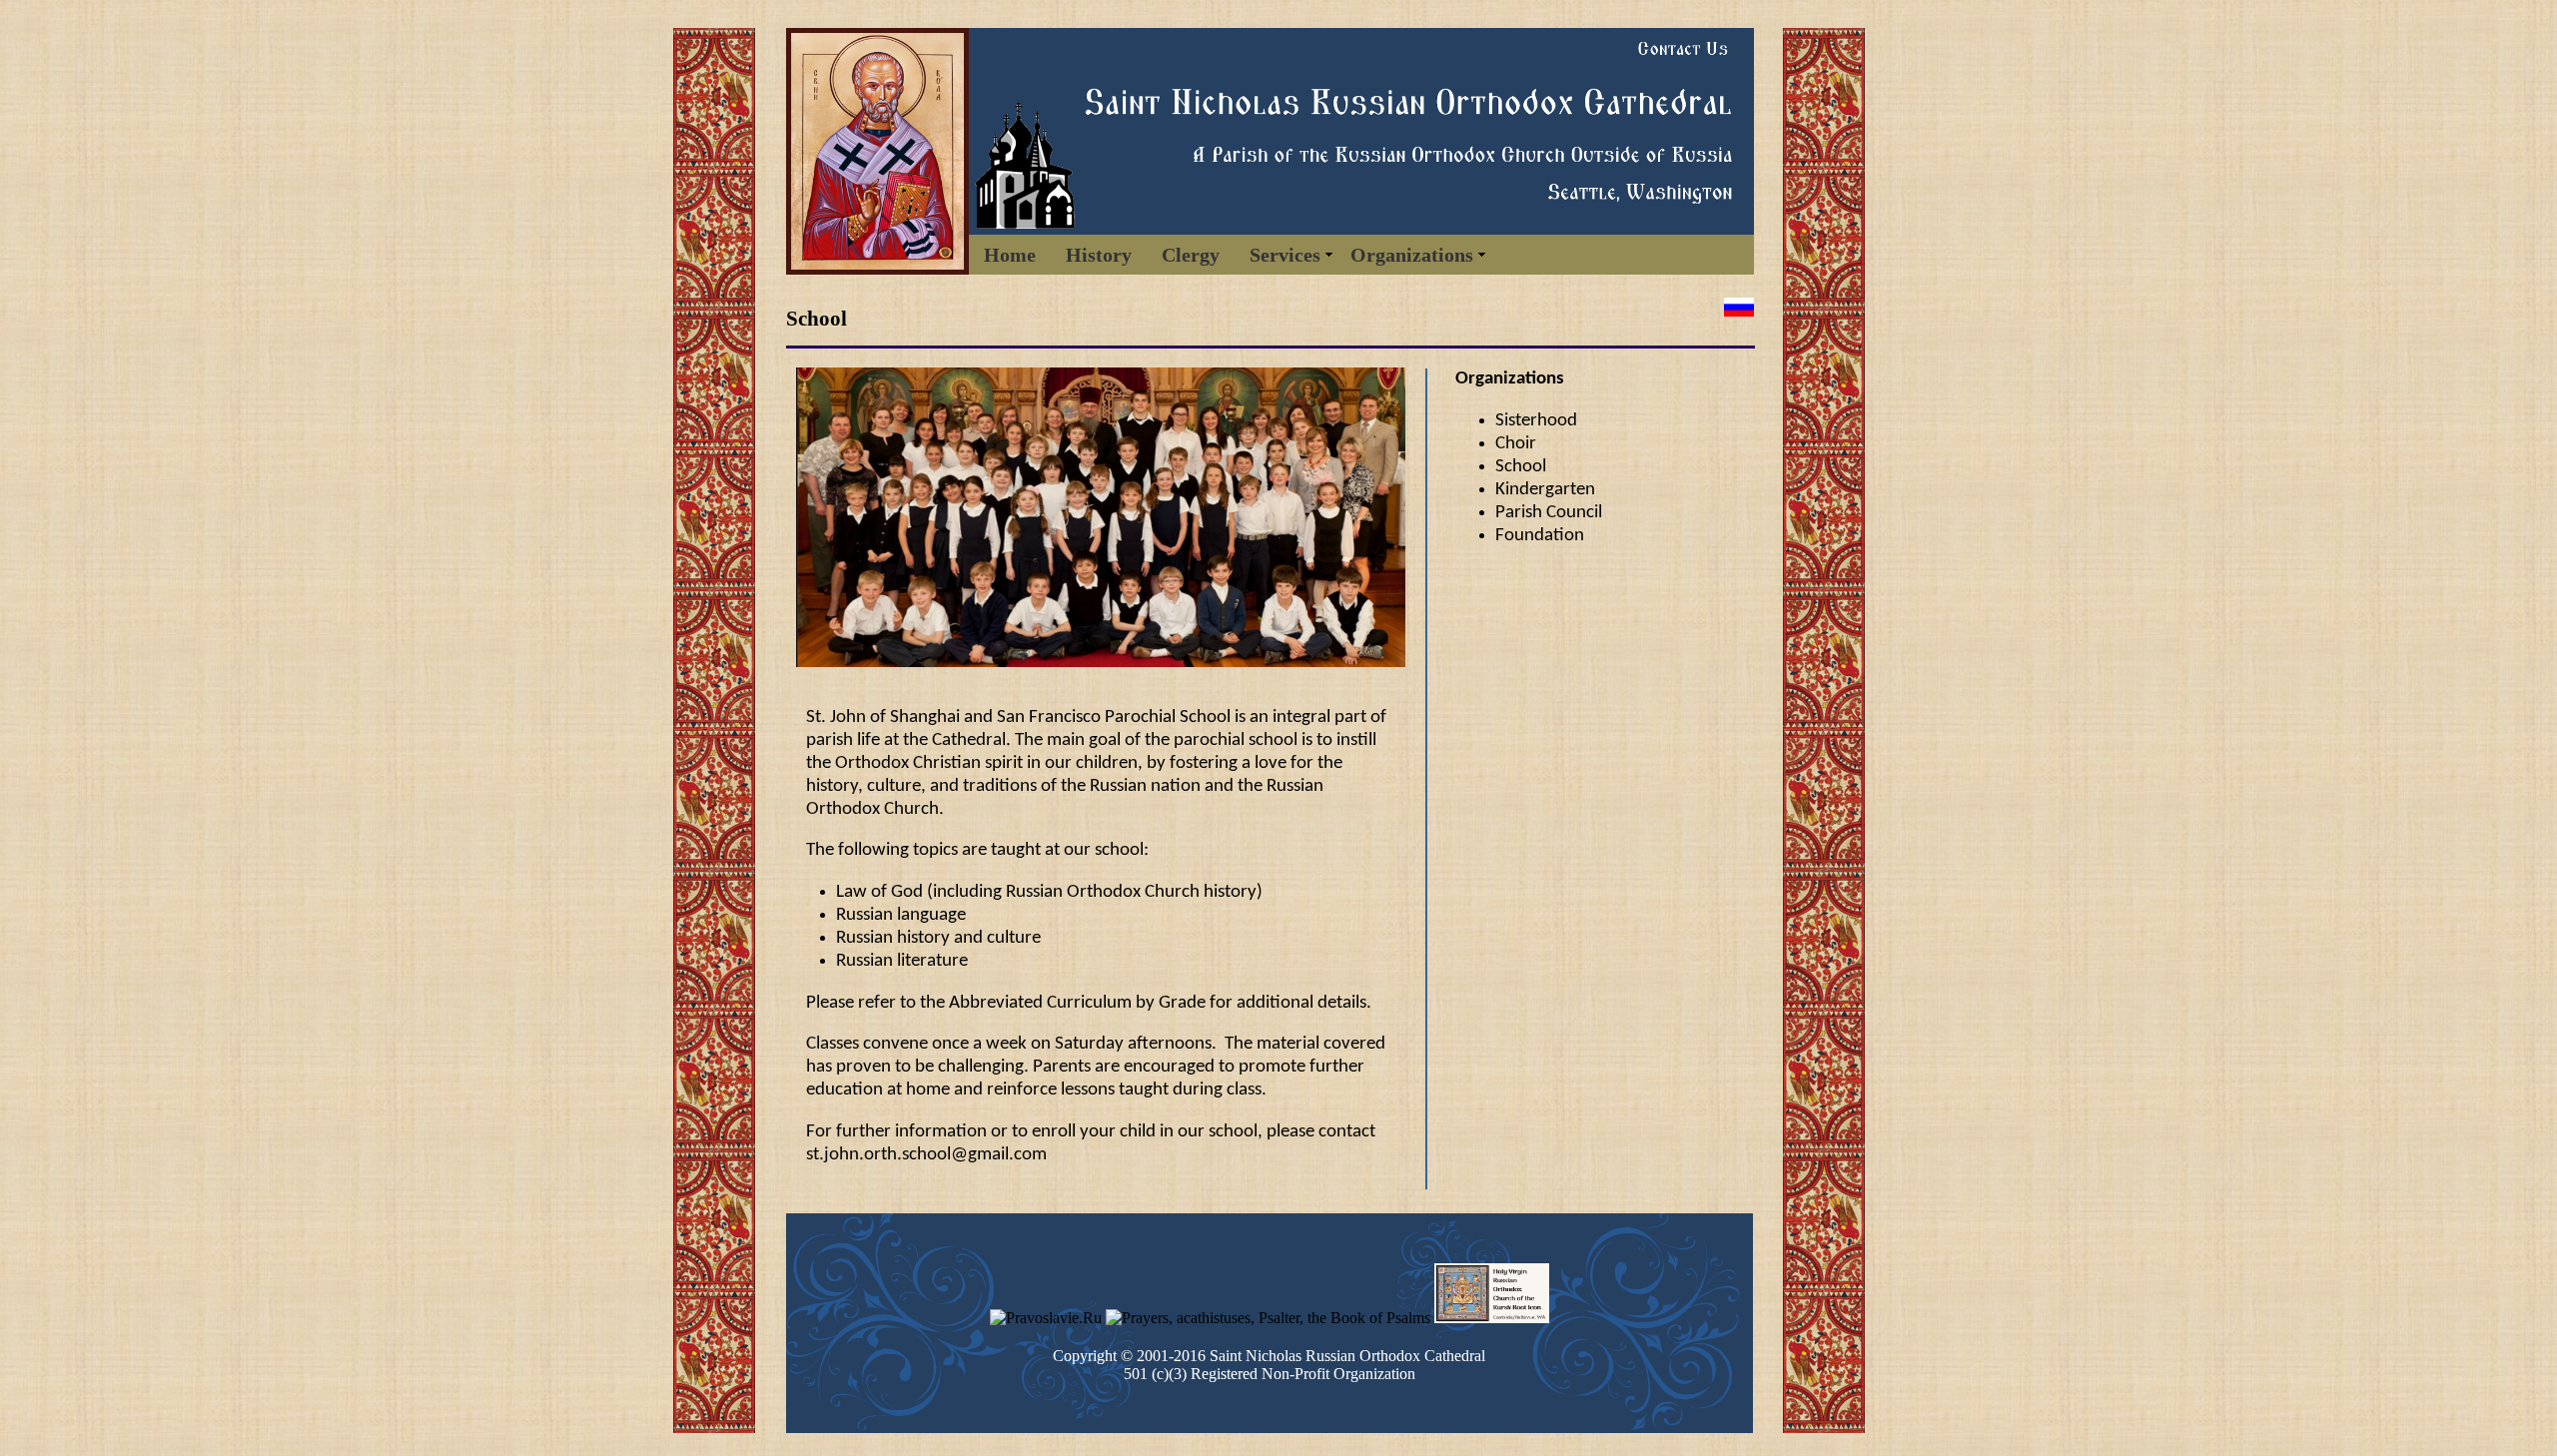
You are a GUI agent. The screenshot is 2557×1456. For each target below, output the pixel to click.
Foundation (1540, 536)
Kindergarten (1545, 490)
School (1521, 467)
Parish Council (1549, 513)
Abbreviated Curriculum (1040, 1003)
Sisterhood (1536, 421)
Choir (1516, 444)
